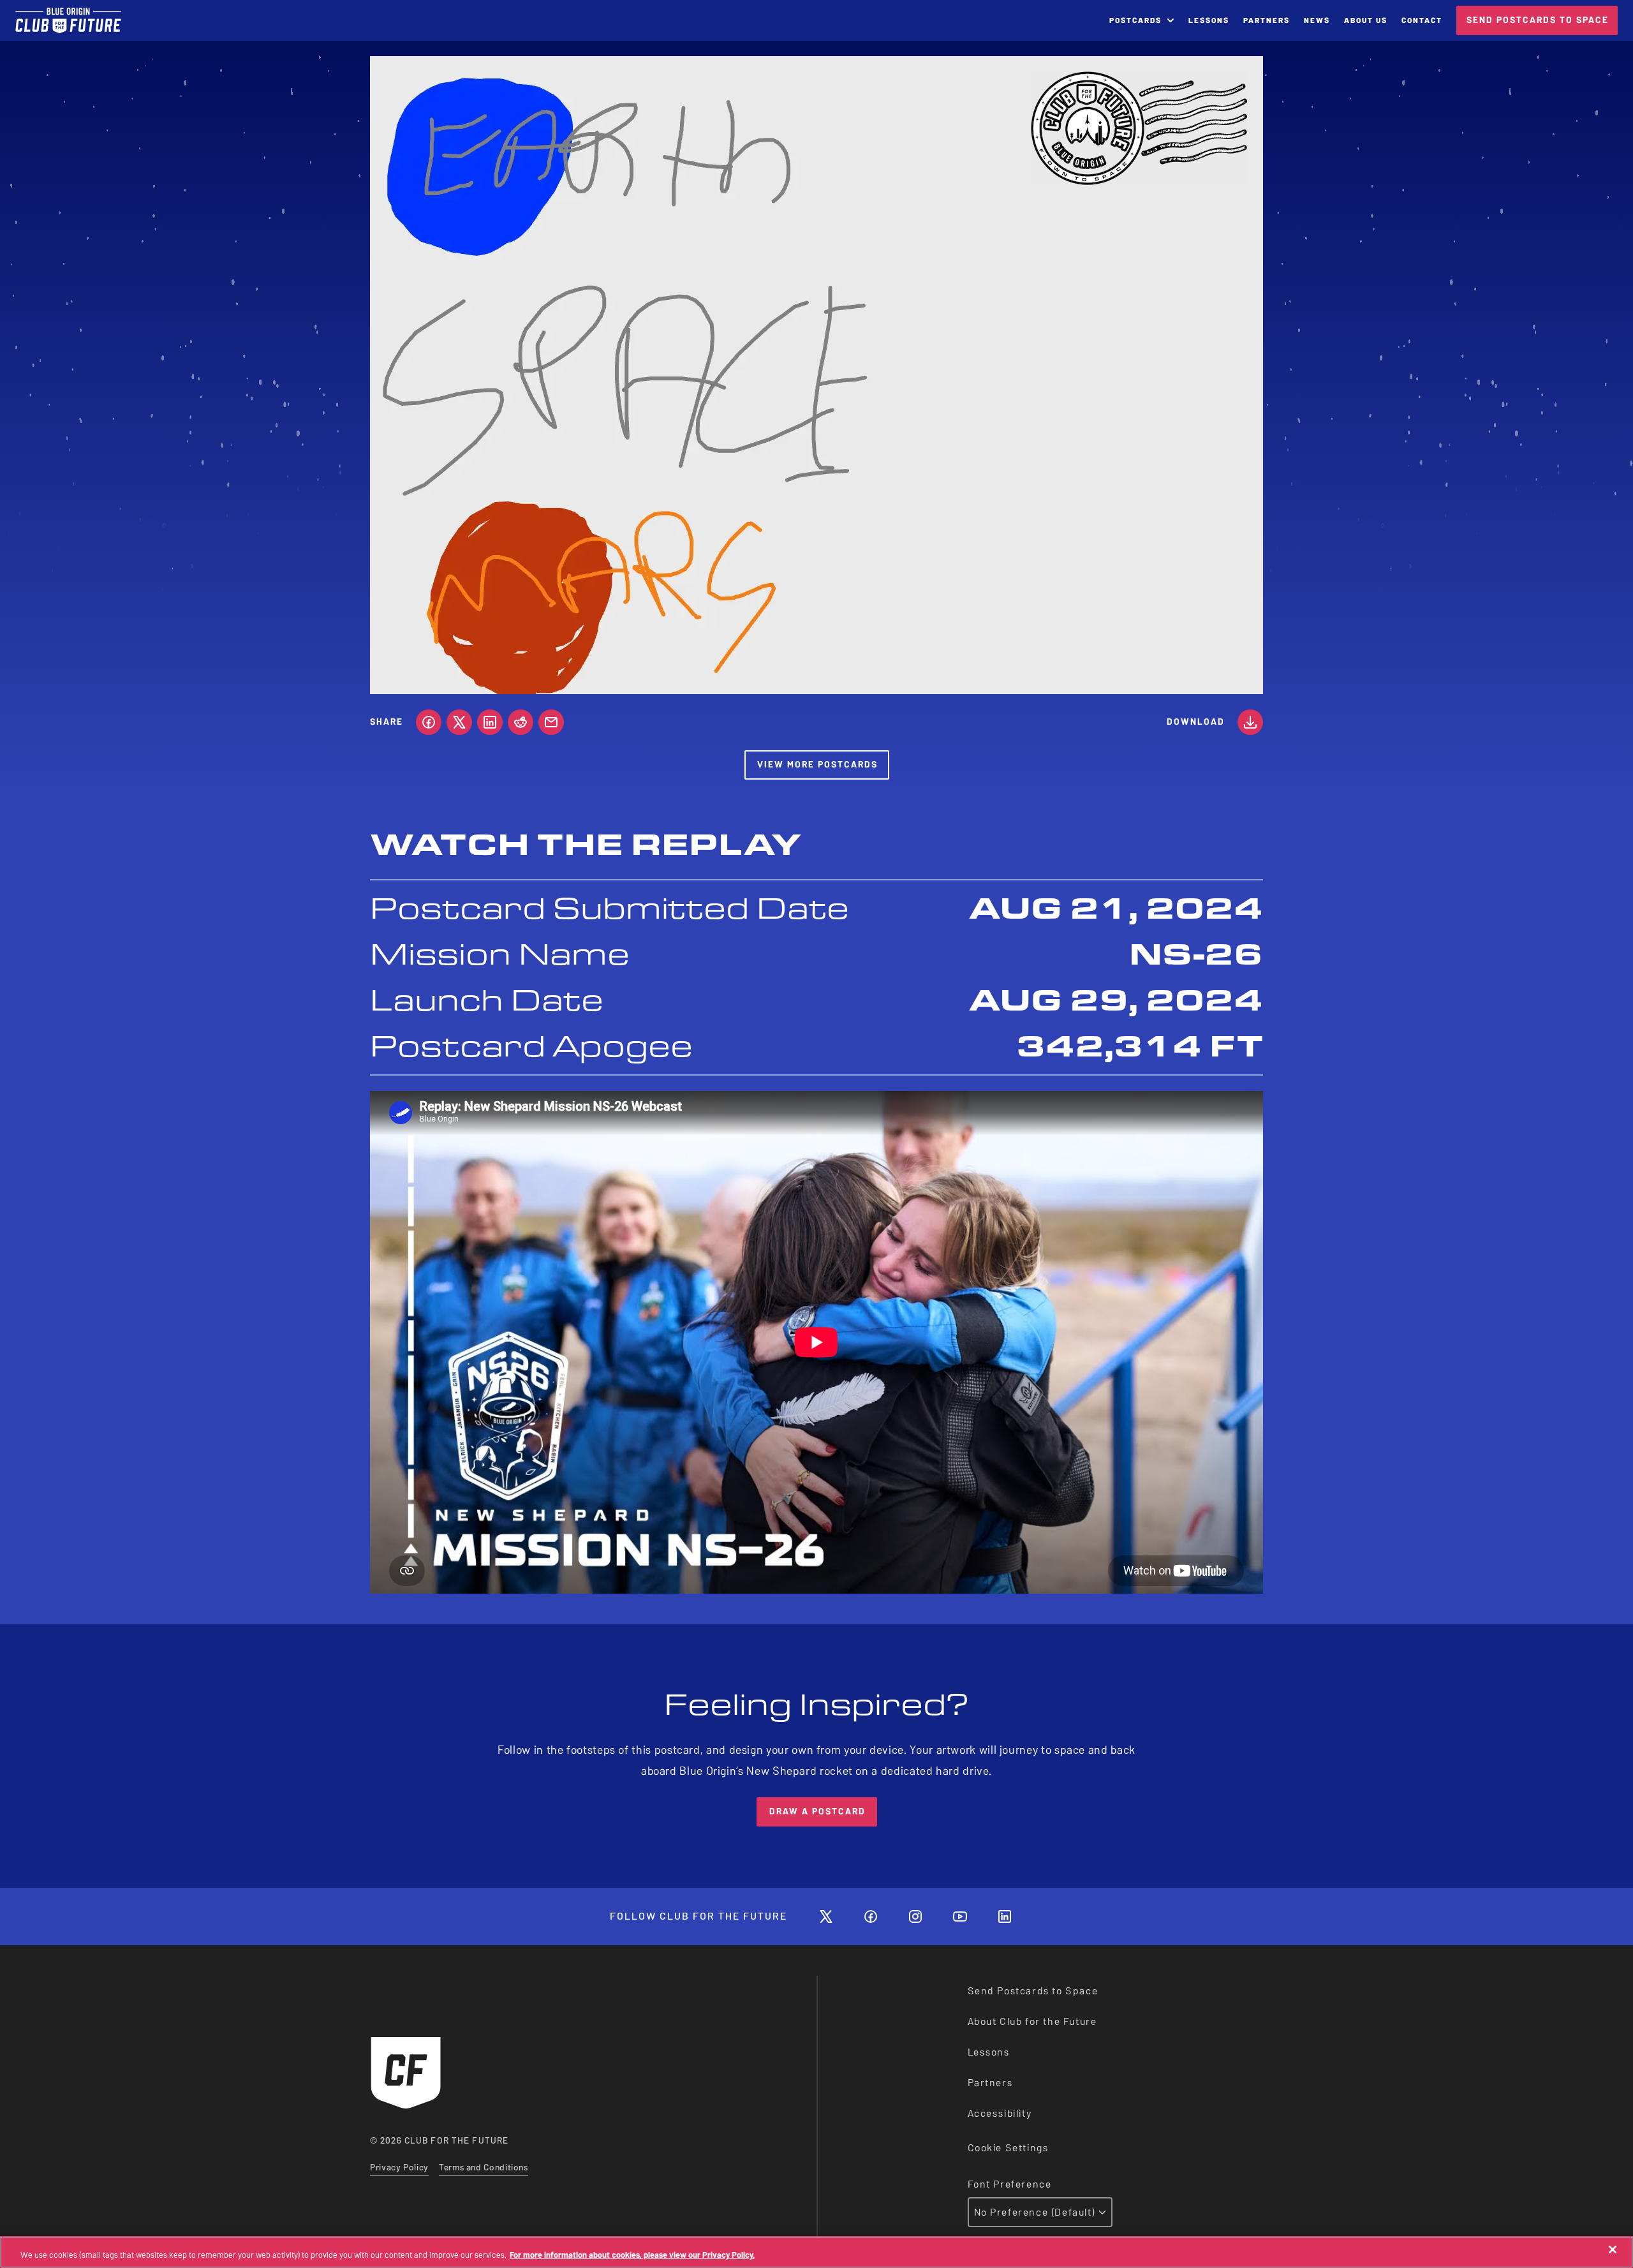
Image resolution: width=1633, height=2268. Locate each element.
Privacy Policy (399, 2168)
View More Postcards (817, 765)
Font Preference (1010, 2184)
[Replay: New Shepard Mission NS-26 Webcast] (816, 1342)
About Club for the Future (1032, 2021)
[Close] (1613, 2249)
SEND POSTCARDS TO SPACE (1538, 20)
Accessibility (1000, 2113)
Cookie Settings (1008, 2148)
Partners (990, 2083)
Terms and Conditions (484, 2168)
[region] (816, 2252)
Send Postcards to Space (1033, 1991)
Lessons (989, 2052)
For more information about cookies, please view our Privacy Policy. (632, 2255)
